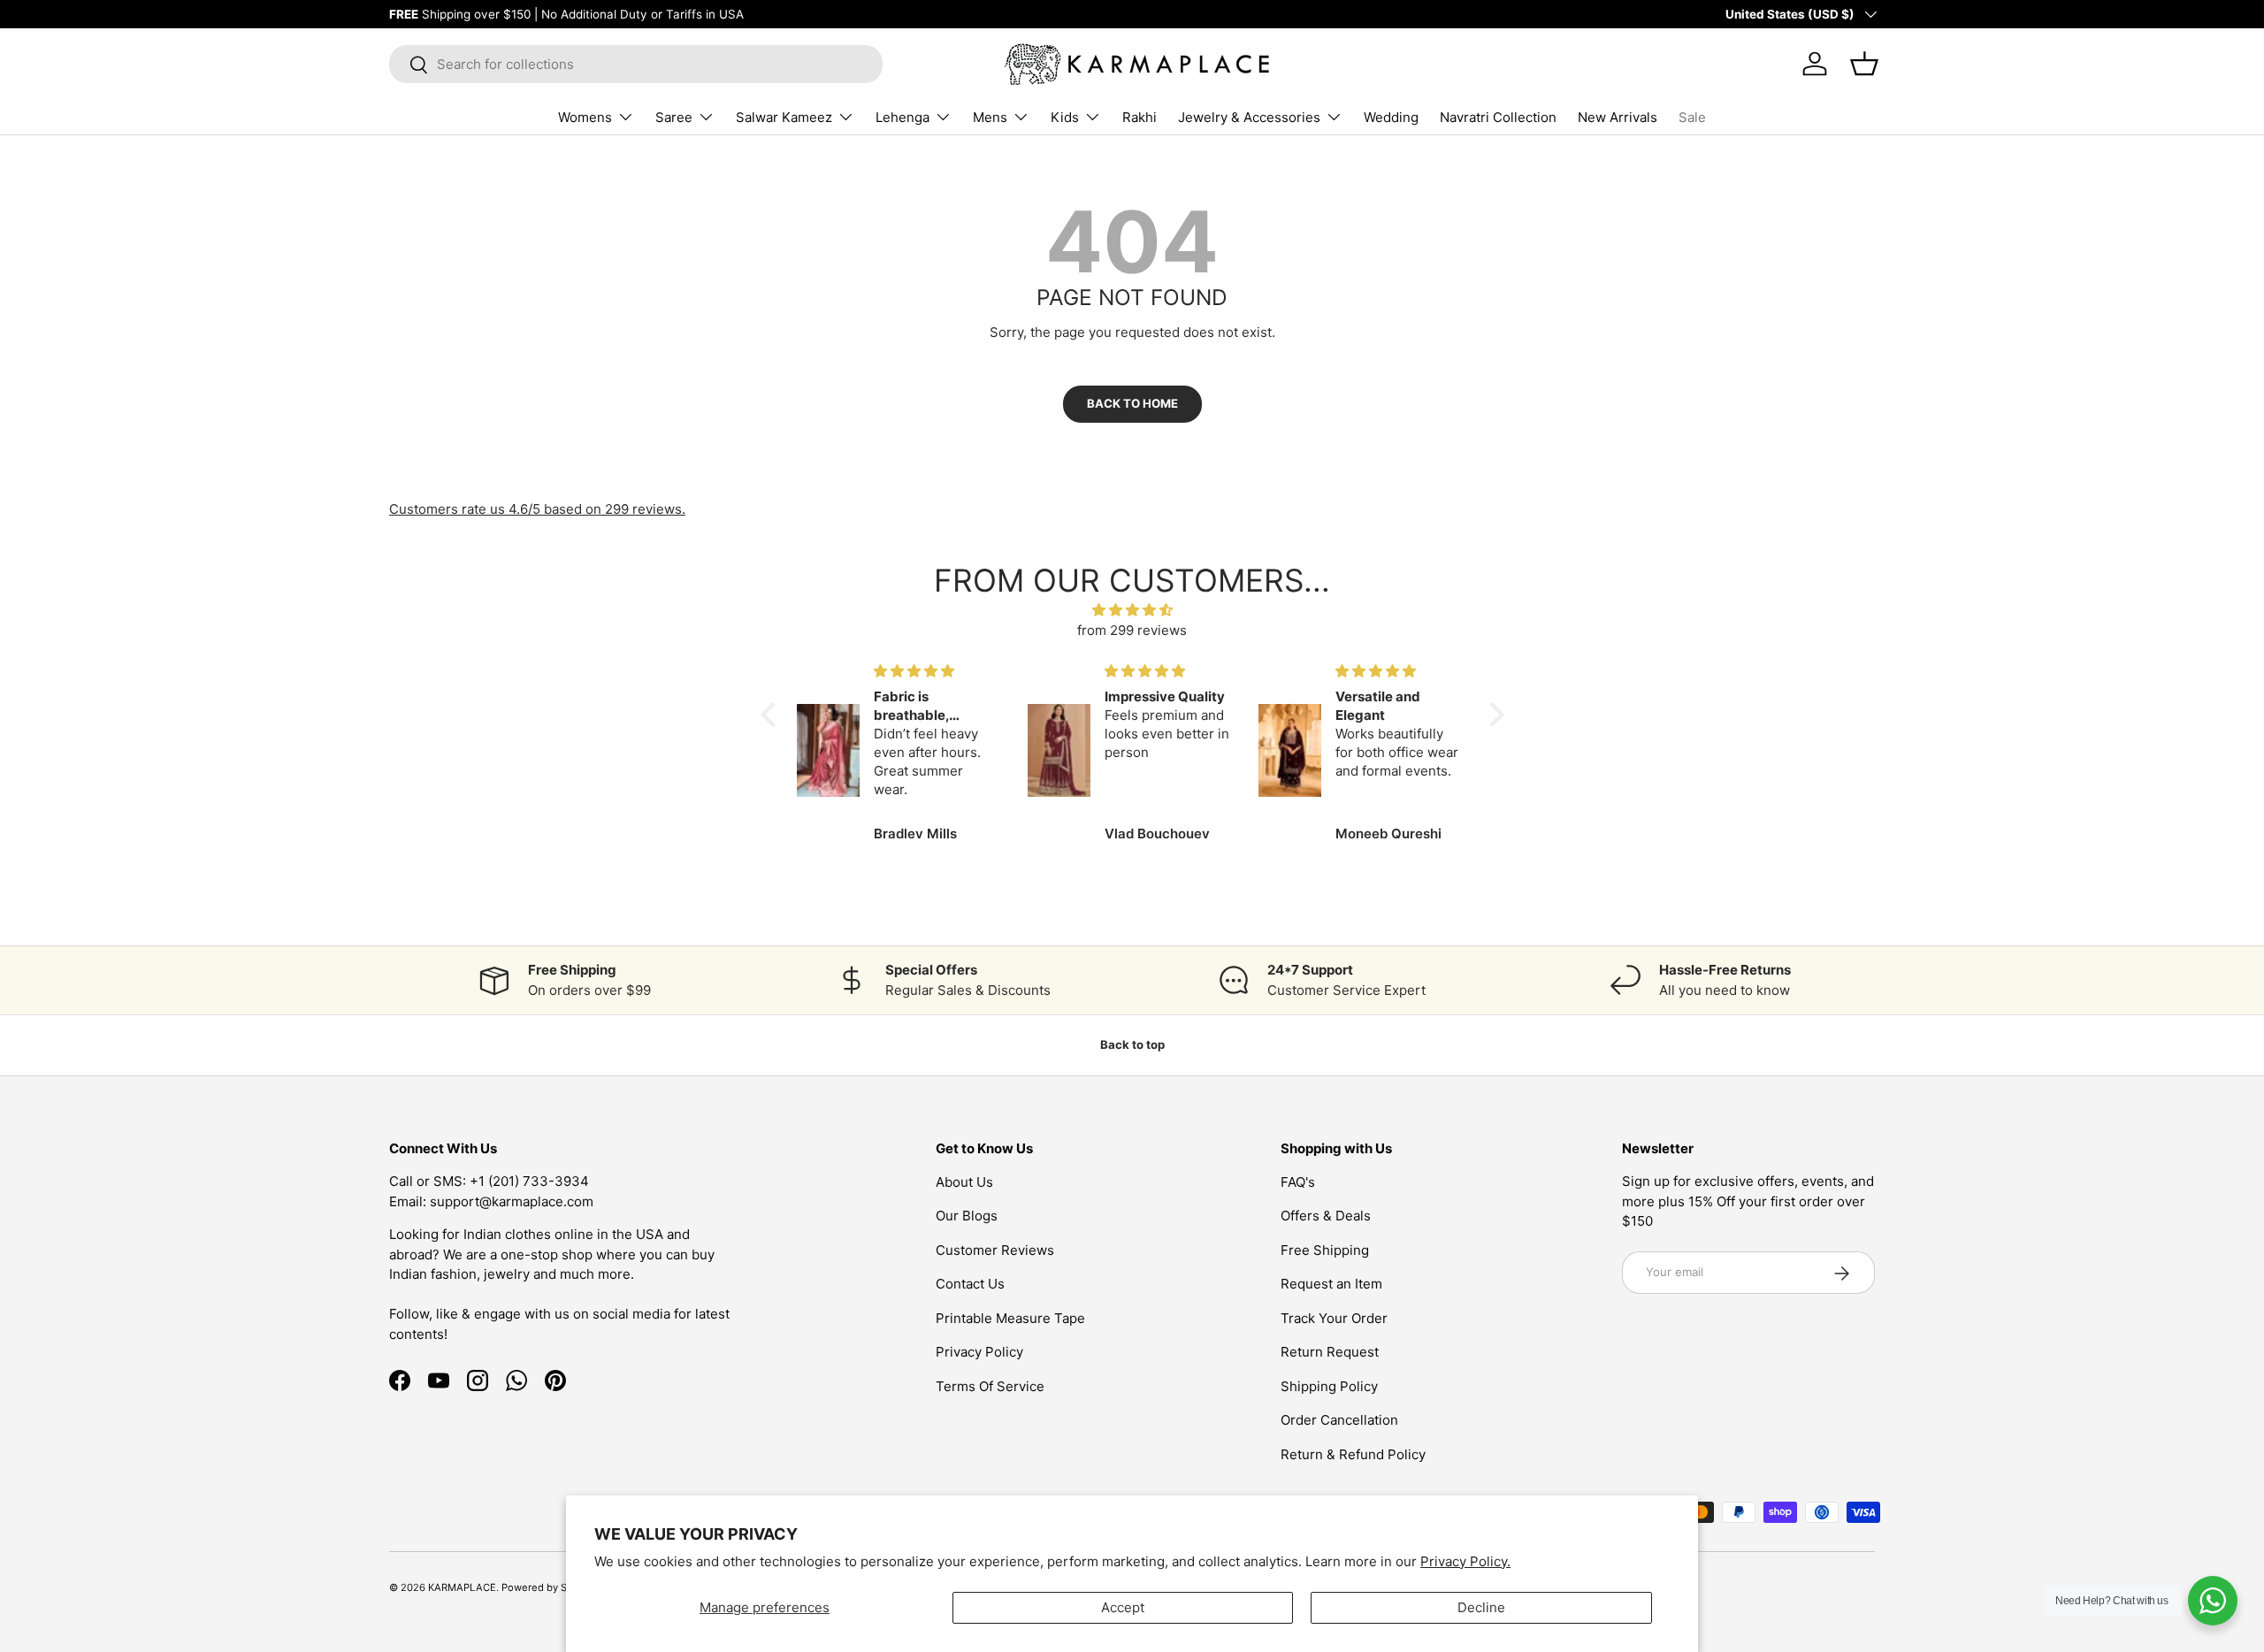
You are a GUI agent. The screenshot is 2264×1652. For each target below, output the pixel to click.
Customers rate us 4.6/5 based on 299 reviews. (537, 509)
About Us (964, 1182)
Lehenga (903, 117)
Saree (674, 117)
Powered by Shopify (549, 1587)
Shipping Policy (1329, 1386)
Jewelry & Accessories (1249, 117)
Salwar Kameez (784, 117)
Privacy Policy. (1465, 1561)
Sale (1692, 117)
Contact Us (970, 1284)
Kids (1065, 117)
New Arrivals (1618, 117)
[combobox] (636, 64)
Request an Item (1331, 1284)
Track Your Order (1334, 1318)
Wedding (1391, 117)
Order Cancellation (1339, 1420)
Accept (1123, 1607)
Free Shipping (1325, 1250)
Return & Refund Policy (1353, 1454)
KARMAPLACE (462, 1587)
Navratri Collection (1498, 117)
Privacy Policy (979, 1352)
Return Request (1330, 1352)
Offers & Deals (1326, 1216)
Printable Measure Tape (1010, 1318)
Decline (1481, 1607)
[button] (772, 715)
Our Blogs (967, 1216)
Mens (990, 117)
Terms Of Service (990, 1386)
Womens (585, 117)
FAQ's (1298, 1182)
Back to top (1132, 1044)
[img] (1132, 611)
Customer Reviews (995, 1250)
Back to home (1132, 403)
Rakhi (1140, 117)
